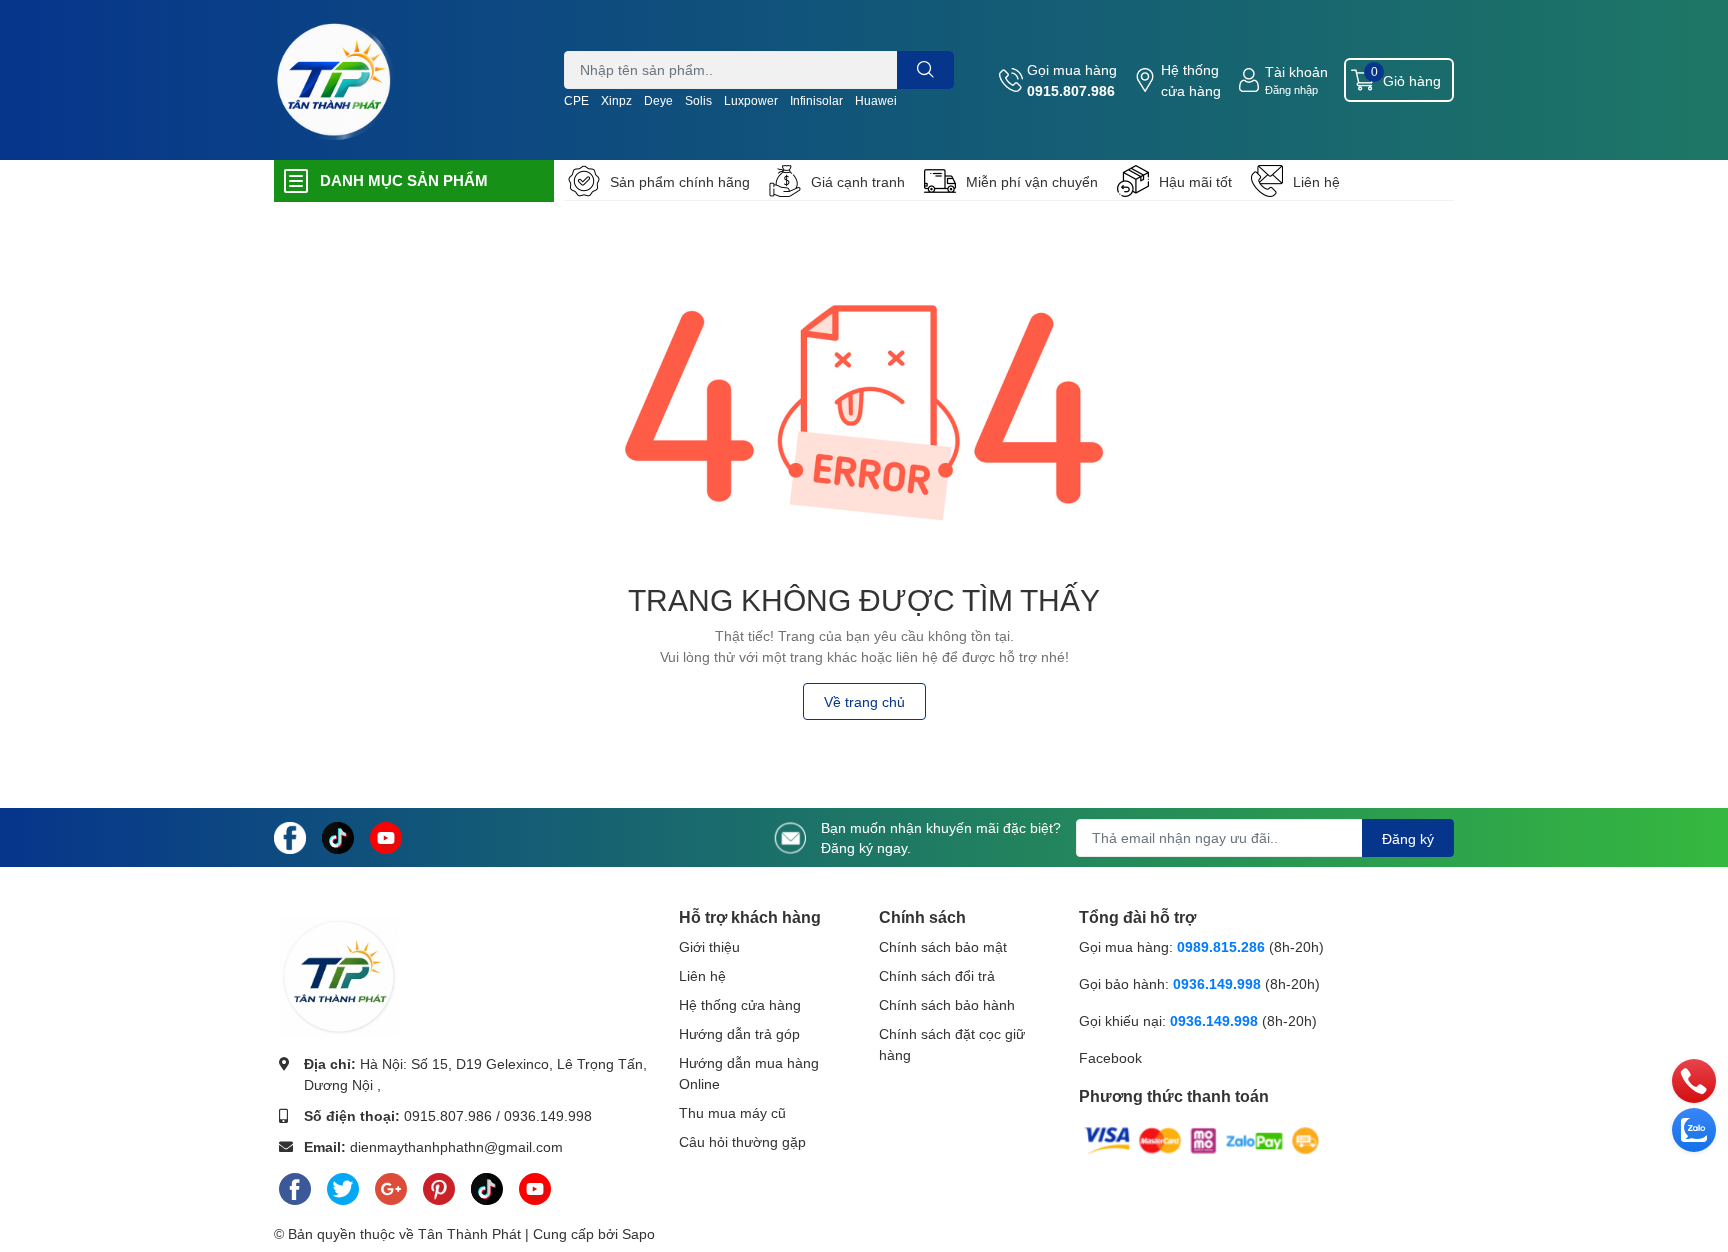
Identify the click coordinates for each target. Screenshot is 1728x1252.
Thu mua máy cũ (732, 1112)
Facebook (1110, 1057)
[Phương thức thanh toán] (1202, 1139)
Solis (698, 100)
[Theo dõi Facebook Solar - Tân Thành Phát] (290, 835)
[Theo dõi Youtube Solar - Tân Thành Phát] (386, 835)
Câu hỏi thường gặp (742, 1141)
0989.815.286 (1221, 946)
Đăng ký (1408, 838)
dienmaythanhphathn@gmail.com (456, 1146)
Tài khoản (1296, 71)
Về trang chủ (864, 701)
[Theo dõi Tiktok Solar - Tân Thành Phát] (338, 835)
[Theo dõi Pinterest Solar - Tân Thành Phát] (439, 1185)
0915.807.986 (1071, 90)
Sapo (638, 1233)
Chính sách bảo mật (943, 946)
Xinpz (616, 100)
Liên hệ (1316, 181)
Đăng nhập (1291, 89)
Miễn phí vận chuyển (1032, 181)
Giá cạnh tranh (858, 181)
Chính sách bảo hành (947, 1004)
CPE (576, 100)
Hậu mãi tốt (1195, 181)
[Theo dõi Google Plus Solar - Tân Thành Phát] (391, 1185)
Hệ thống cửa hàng (1191, 80)
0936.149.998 (548, 1115)
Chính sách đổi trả (937, 975)
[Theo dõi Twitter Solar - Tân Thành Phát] (343, 1185)
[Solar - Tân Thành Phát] (334, 80)
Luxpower (751, 100)
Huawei (876, 100)
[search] (925, 70)
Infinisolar (816, 100)
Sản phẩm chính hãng (680, 181)
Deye (658, 100)
